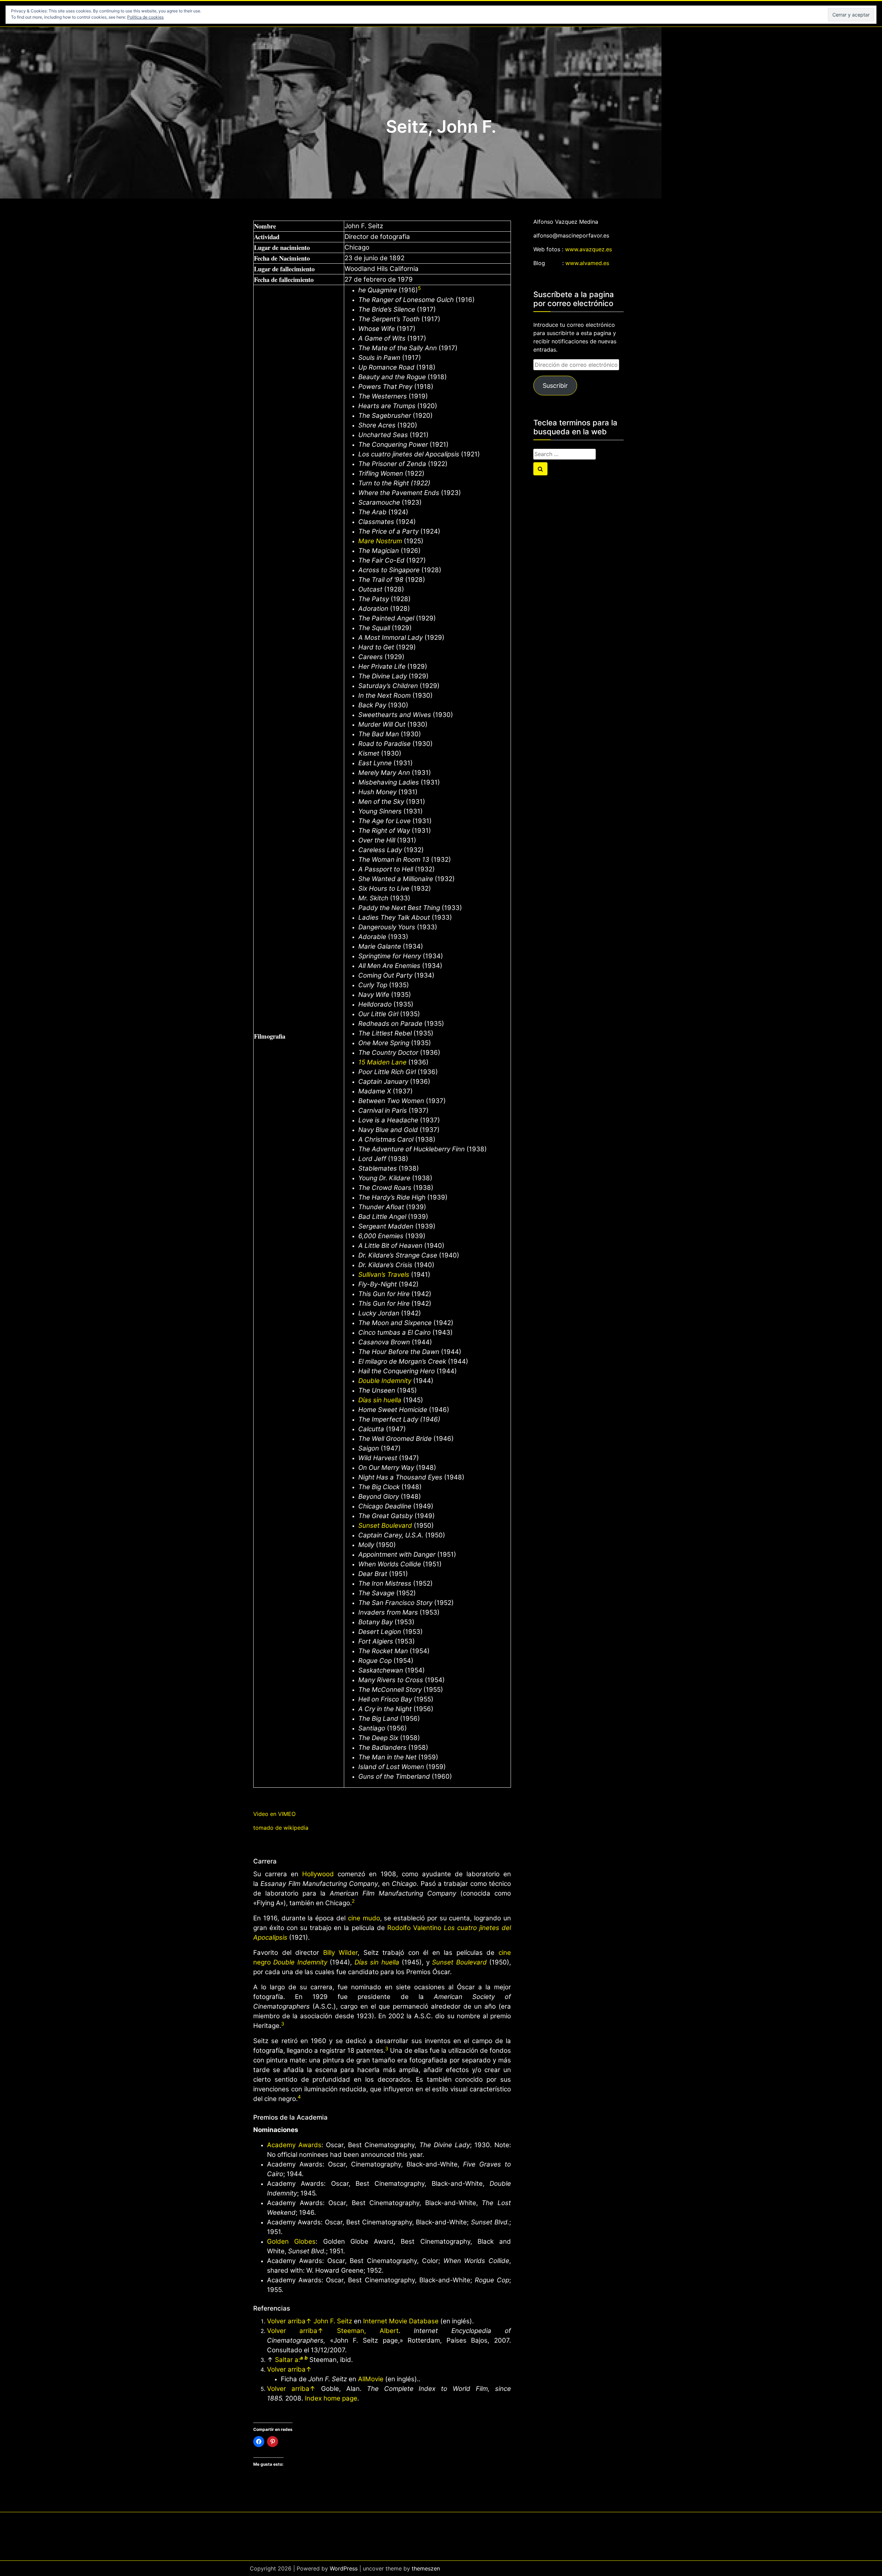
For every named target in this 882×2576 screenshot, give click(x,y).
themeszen (426, 2568)
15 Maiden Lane (382, 1062)
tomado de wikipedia (281, 1828)
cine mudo (364, 1918)
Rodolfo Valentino (414, 1928)
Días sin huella (380, 1400)
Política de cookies (145, 17)
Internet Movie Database (401, 2321)
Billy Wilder (341, 1953)
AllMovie (371, 2379)
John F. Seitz (333, 2321)
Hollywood (318, 1874)
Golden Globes (291, 2241)
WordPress (344, 2568)
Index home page (331, 2398)
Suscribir (555, 386)
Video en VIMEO (274, 1814)
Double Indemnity (385, 1381)
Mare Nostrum (380, 541)
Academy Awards (294, 2145)
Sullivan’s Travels (384, 1275)
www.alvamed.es (587, 263)
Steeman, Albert (368, 2331)
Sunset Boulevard (385, 1526)
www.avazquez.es (588, 249)
